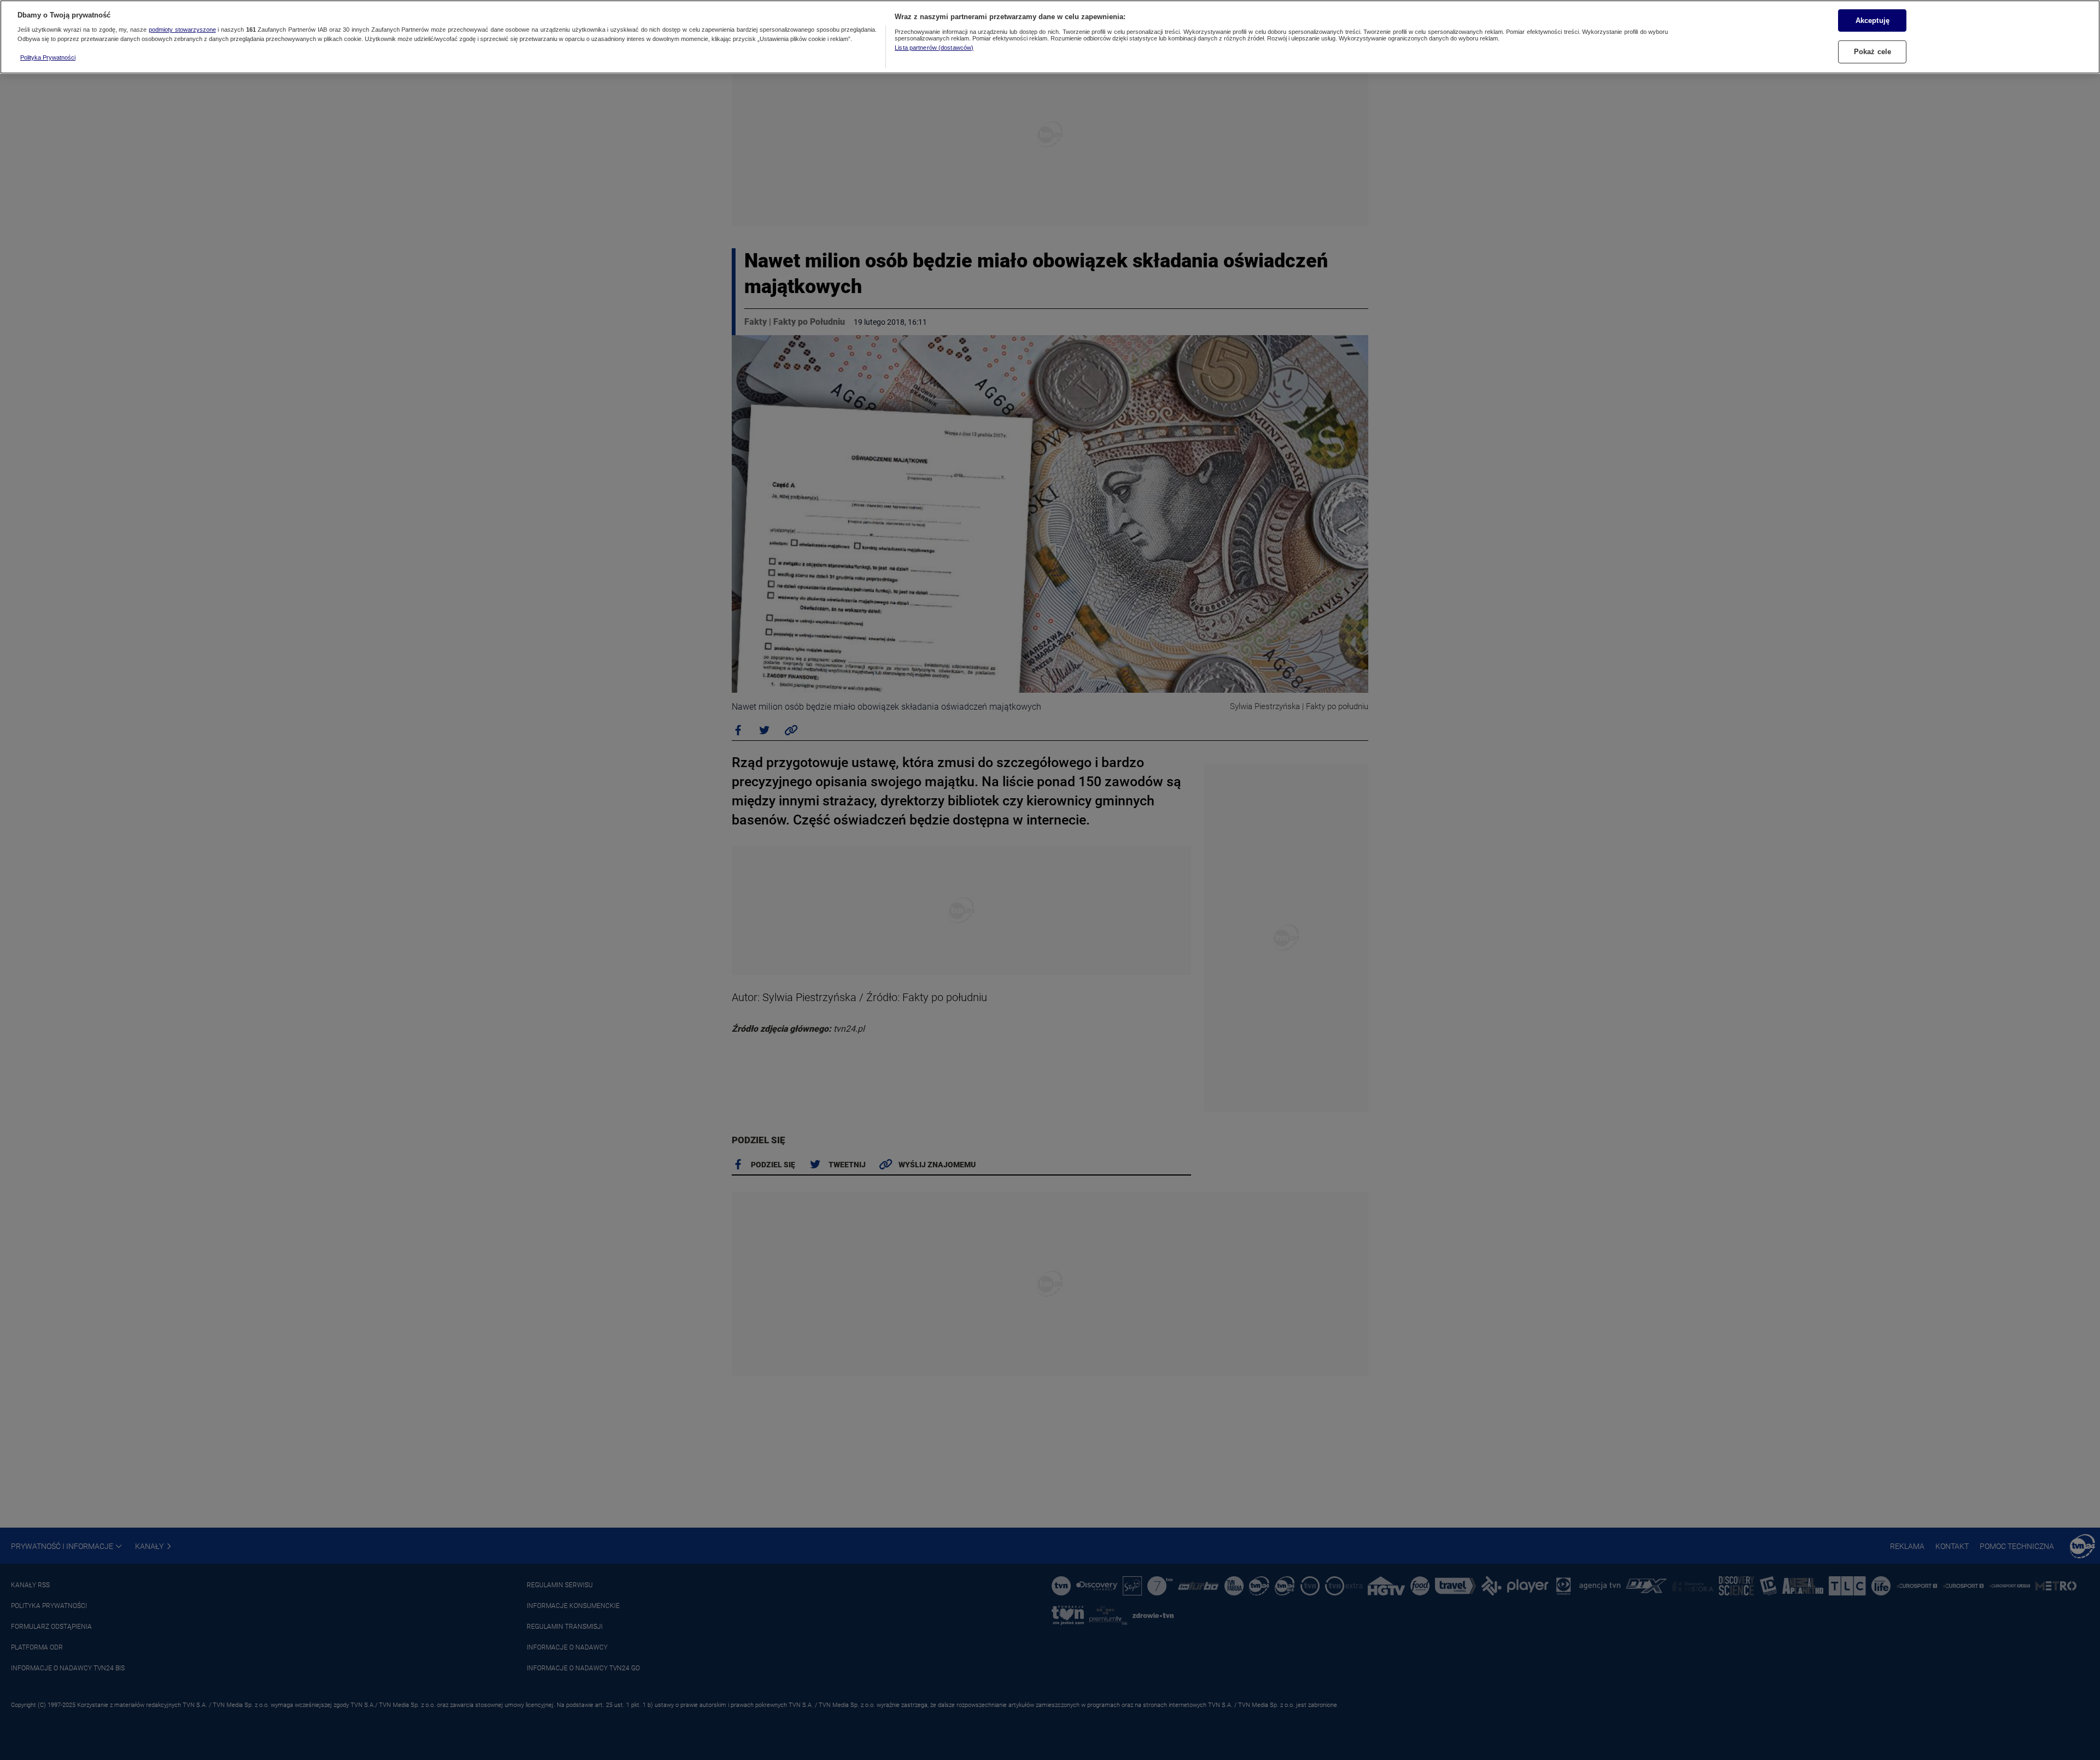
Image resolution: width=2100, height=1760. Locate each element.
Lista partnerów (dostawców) (934, 48)
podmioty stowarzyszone (182, 30)
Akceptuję (1872, 20)
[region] (1050, 37)
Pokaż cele (1872, 52)
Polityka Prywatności (48, 57)
